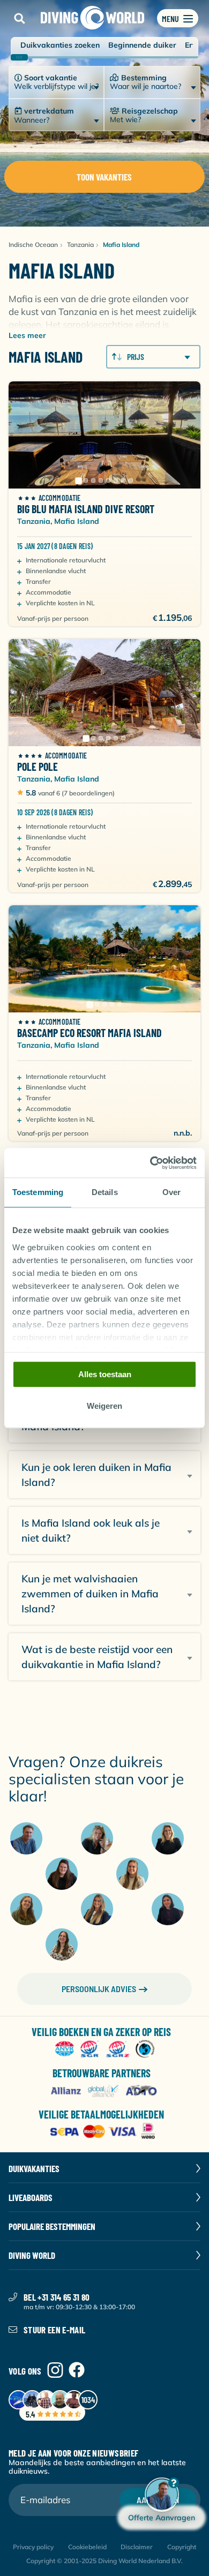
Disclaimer (137, 2547)
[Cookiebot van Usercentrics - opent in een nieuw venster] (150, 1163)
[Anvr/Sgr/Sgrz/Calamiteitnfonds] (105, 2050)
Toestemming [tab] (38, 1192)
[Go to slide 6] (116, 480)
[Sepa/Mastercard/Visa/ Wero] (105, 2132)
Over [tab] (171, 1192)
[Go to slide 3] (93, 480)
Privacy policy (33, 2547)
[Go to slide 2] (86, 480)
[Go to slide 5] (108, 480)
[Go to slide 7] (123, 480)
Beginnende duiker (142, 45)
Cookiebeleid (87, 2547)
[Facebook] (77, 2371)
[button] (19, 18)
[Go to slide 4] (101, 480)
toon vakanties (104, 177)
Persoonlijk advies (99, 1989)
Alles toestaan (105, 1374)
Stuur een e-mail (54, 2330)
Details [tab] (105, 1192)
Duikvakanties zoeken (60, 45)
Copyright (182, 2547)
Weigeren (104, 1406)
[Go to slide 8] (131, 480)
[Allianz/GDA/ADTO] (105, 2091)
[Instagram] (55, 2371)
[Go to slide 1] (78, 480)
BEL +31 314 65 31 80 (57, 2297)
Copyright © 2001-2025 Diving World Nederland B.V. (104, 2561)
